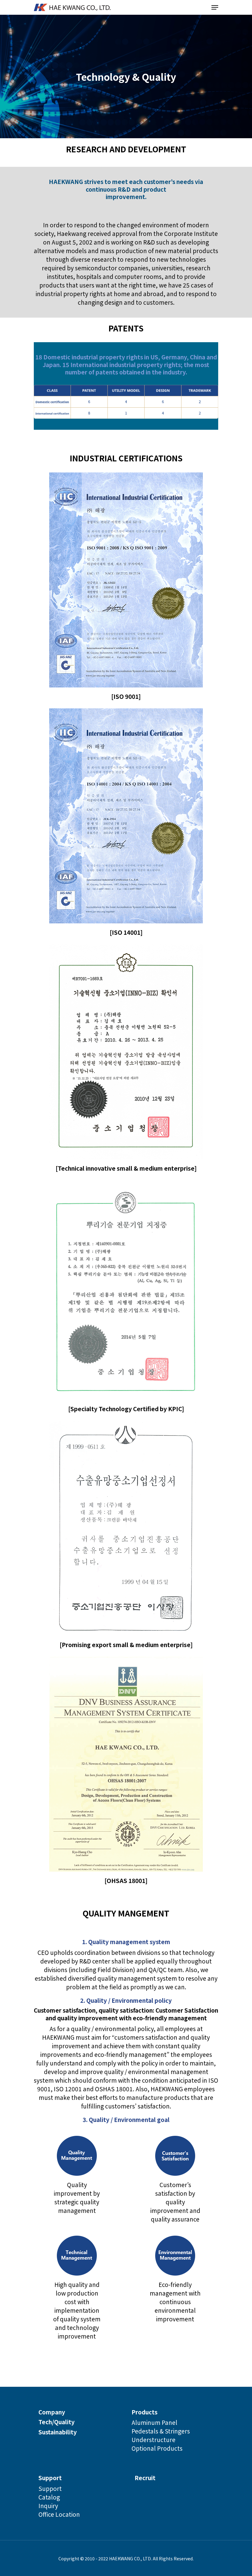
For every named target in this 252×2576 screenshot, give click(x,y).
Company (52, 2412)
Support (50, 2478)
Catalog (49, 2497)
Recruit (145, 2478)
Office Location (59, 2514)
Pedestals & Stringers (161, 2431)
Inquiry (48, 2506)
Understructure (154, 2439)
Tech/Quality (57, 2422)
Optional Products (157, 2448)
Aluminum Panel (154, 2422)
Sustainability (58, 2432)
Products (144, 2412)
